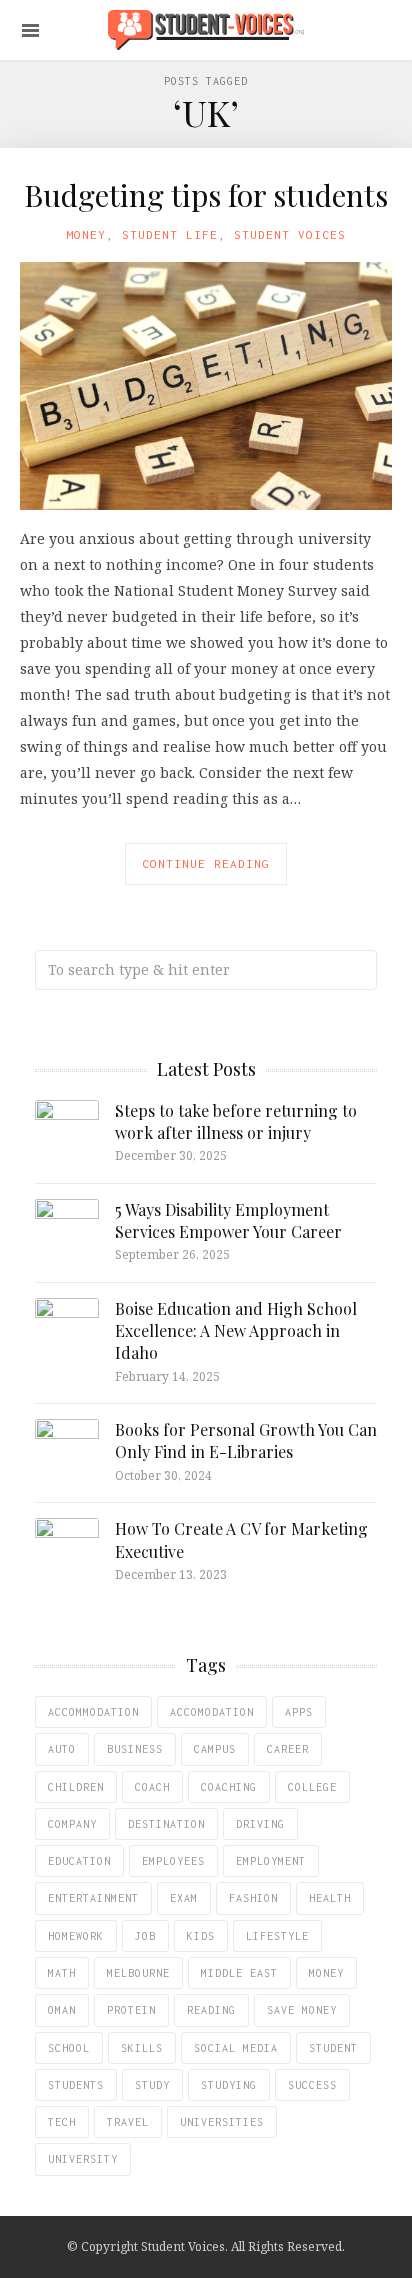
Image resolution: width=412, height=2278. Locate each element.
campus (215, 1749)
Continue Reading (206, 863)
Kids (201, 1936)
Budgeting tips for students (206, 195)
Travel (128, 2122)
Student (333, 2048)
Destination (166, 1824)
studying (229, 2085)
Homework (76, 1936)
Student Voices (290, 234)
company (72, 1824)
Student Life (170, 234)
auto (62, 1749)
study (152, 2085)
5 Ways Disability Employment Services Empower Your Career (228, 1220)
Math (62, 1973)
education (79, 1861)
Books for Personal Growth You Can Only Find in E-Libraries (246, 1440)
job (145, 1936)
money (326, 1973)
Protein (131, 2010)
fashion (253, 1898)
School (69, 2048)
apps (299, 1712)
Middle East (239, 1973)
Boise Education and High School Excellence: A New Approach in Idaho (236, 1331)
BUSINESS (135, 1749)
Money (86, 234)
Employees (173, 1861)
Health (330, 1898)
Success (312, 2085)
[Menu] (30, 30)
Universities (222, 2122)
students (76, 2085)
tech (62, 2122)
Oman (62, 2010)
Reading (211, 2010)
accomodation (212, 1712)
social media (236, 2048)
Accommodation (93, 1712)
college (312, 1787)
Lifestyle (277, 1936)
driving (260, 1824)
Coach (152, 1787)
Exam (184, 1898)
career (288, 1749)
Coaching (229, 1787)
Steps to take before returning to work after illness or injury (236, 1121)
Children (76, 1787)
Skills (142, 2048)
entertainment (93, 1898)
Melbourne (138, 1973)
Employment (271, 1861)
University (83, 2159)
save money (302, 2010)
